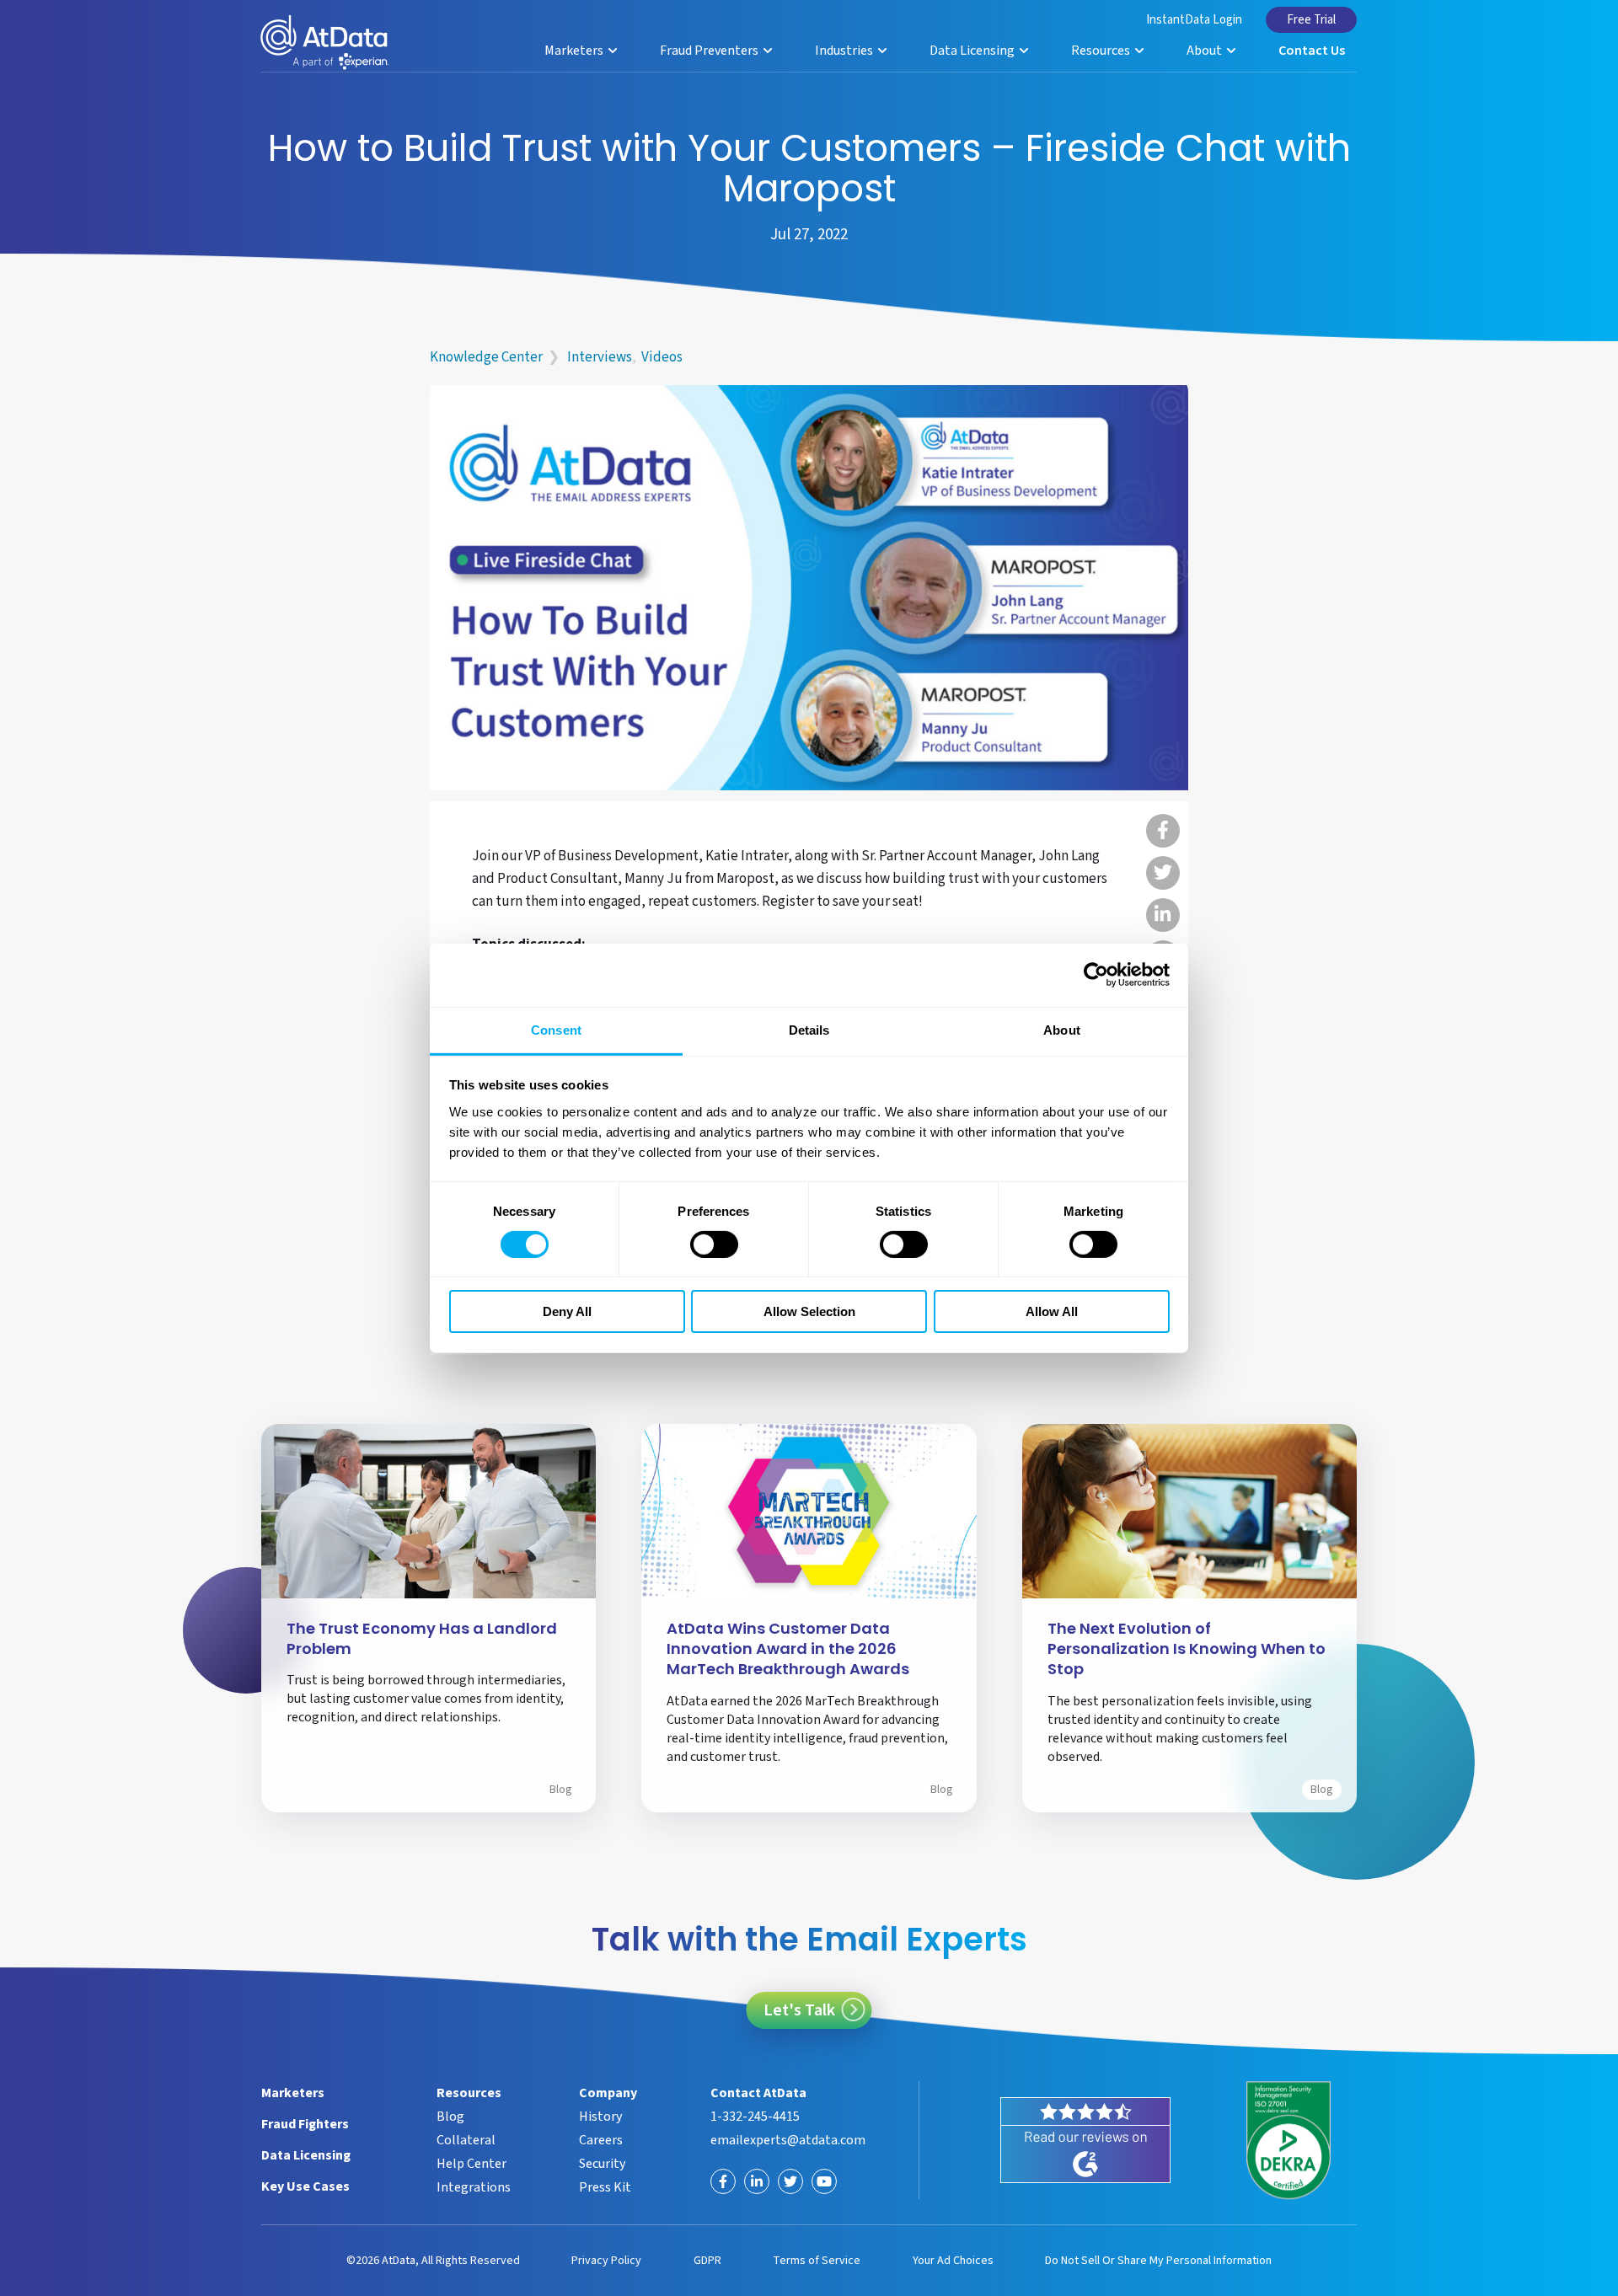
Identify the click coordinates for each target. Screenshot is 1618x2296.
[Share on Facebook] (1163, 831)
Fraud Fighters (305, 2124)
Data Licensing (973, 51)
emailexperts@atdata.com (788, 2140)
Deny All (567, 1311)
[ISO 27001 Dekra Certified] (1289, 2140)
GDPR (707, 2261)
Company (608, 2093)
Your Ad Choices (953, 2261)
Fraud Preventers (710, 51)
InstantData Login (1194, 20)
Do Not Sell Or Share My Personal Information (1158, 2261)
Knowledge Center (486, 357)
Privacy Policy (606, 2261)
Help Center (471, 2164)
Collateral (466, 2140)
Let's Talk (799, 2010)
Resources (1102, 51)
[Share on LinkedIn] (1163, 915)
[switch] (714, 1244)
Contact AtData (758, 2093)
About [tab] (1062, 1029)
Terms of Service (817, 2261)
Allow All (1052, 1311)
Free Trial (1311, 20)
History (600, 2117)
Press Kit (605, 2187)
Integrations (474, 2187)
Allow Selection (809, 1311)
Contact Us (1312, 51)
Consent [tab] (556, 1029)
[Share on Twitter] (1163, 873)
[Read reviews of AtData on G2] (1086, 2140)
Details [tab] (809, 1029)
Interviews (600, 357)
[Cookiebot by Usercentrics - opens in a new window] (1096, 975)
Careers (601, 2140)
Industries (845, 51)
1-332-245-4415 (755, 2117)
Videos (662, 357)
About (1205, 51)
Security (602, 2164)
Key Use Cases (305, 2186)
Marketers (575, 51)
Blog (561, 1790)
